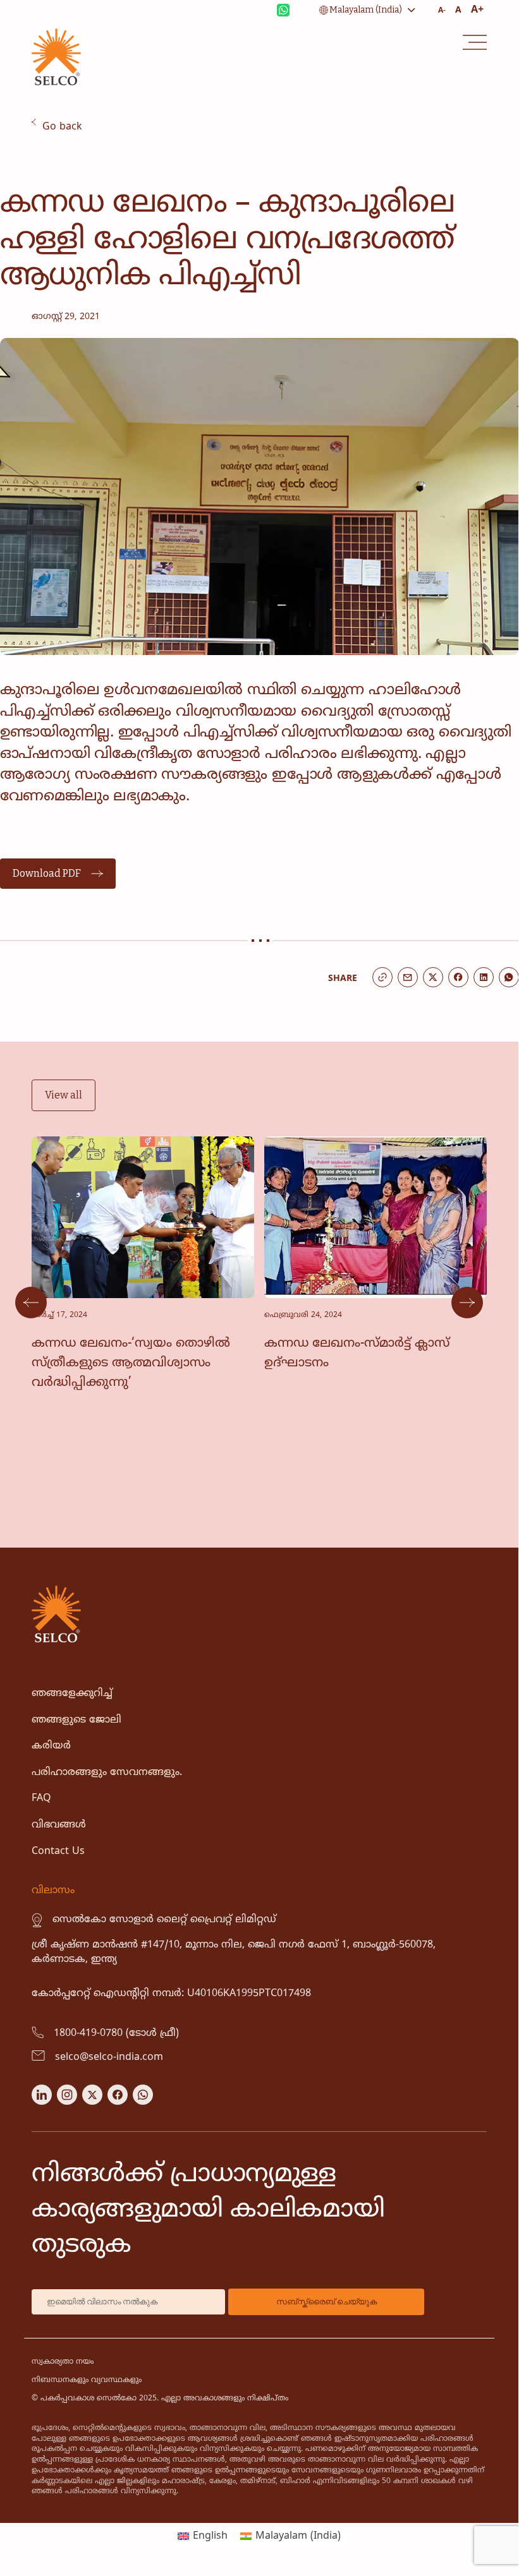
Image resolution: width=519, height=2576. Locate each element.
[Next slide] (467, 1303)
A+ (477, 10)
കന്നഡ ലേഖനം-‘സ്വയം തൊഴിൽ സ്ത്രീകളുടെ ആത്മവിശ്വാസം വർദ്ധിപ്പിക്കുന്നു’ (131, 1363)
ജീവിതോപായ (62, 117)
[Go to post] (143, 1292)
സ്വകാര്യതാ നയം (63, 2362)
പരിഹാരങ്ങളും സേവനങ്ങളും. (107, 1773)
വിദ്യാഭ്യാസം (56, 145)
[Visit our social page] (42, 2102)
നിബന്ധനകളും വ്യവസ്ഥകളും (87, 2380)
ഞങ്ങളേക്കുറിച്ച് (72, 1694)
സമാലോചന (59, 214)
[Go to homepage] (56, 83)
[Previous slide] (31, 1303)
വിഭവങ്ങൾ (59, 1825)
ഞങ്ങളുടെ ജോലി (76, 1720)
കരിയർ (51, 1746)
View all (64, 1095)
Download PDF (47, 873)
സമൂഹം (49, 185)
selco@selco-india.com (109, 2057)
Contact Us (58, 1851)
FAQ (41, 1798)
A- (442, 11)
